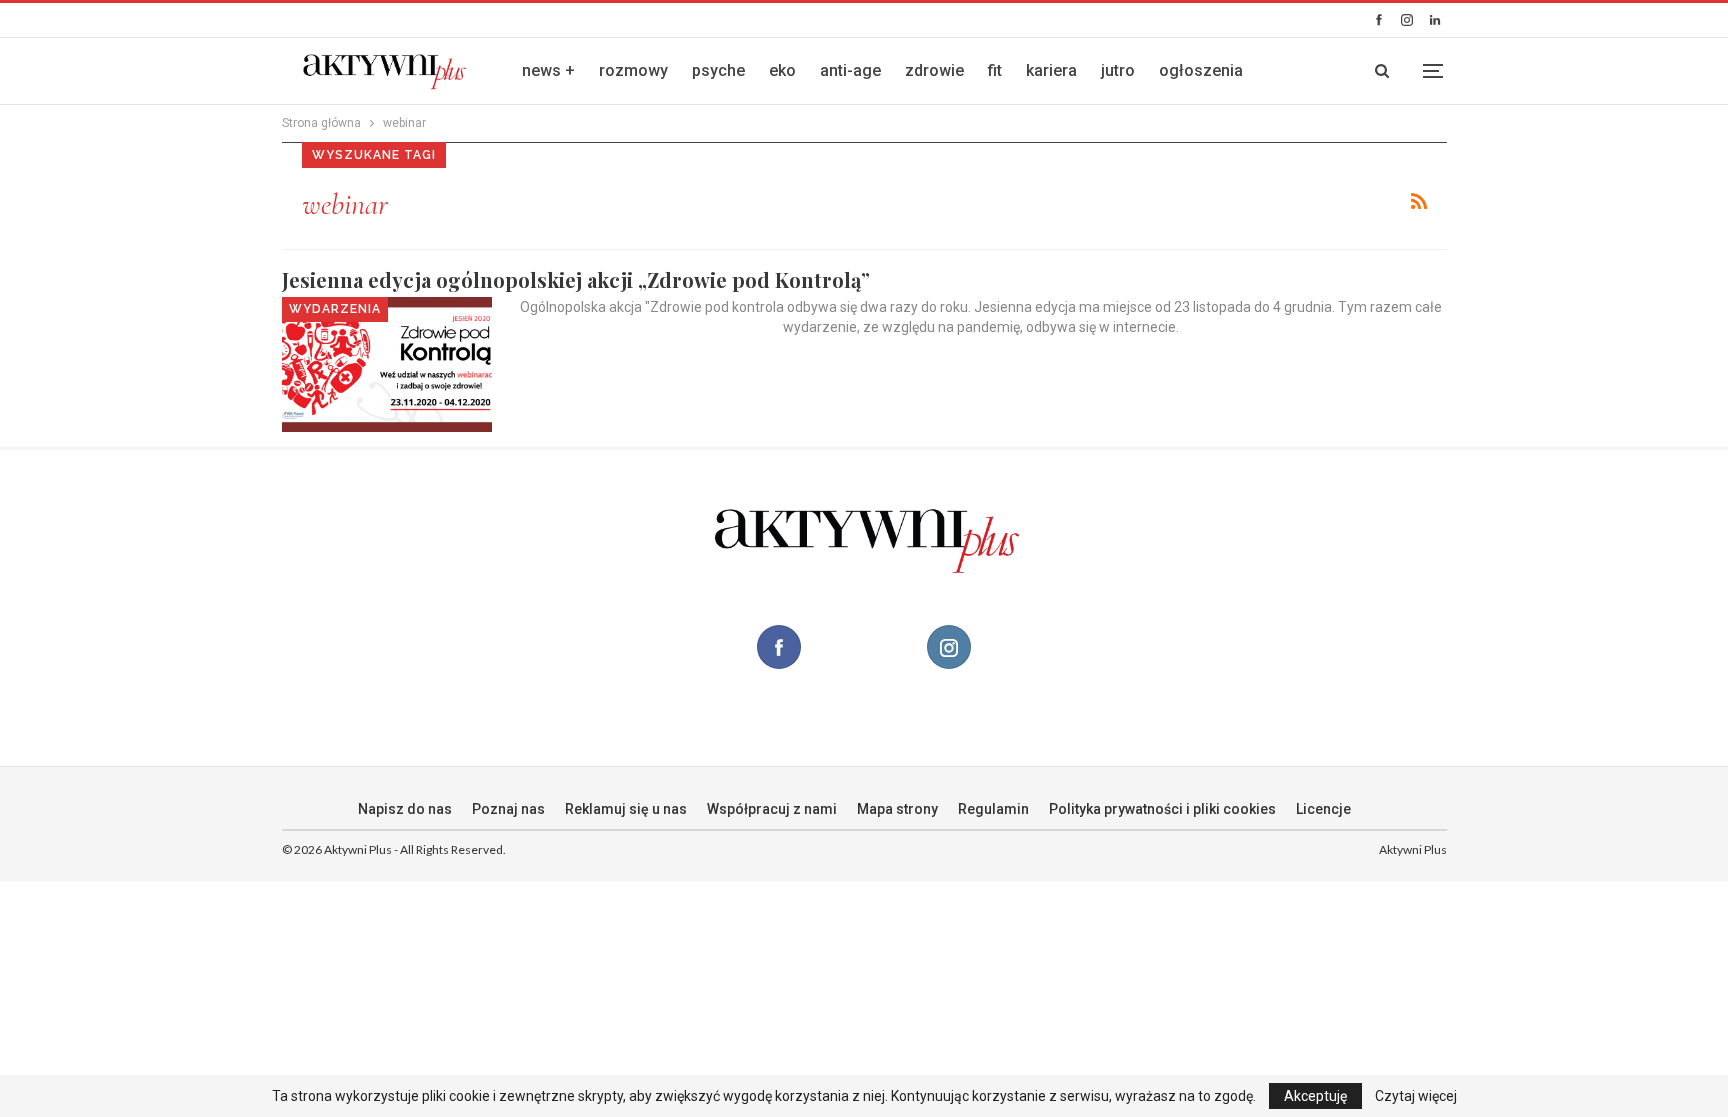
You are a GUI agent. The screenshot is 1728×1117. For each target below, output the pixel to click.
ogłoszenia (1201, 70)
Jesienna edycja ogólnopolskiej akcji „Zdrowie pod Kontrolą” (576, 279)
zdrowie (934, 70)
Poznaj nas (508, 809)
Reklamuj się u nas (626, 809)
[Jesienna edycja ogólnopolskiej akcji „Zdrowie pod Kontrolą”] (387, 364)
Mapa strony (897, 809)
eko (782, 70)
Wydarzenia (335, 309)
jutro (1118, 70)
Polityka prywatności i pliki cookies (1162, 809)
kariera (1051, 70)
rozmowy (633, 70)
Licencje (1323, 809)
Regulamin (993, 809)
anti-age (850, 70)
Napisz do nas (405, 809)
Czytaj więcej (1416, 1096)
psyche (718, 70)
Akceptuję (1315, 1096)
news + (548, 70)
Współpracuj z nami (772, 809)
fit (995, 70)
